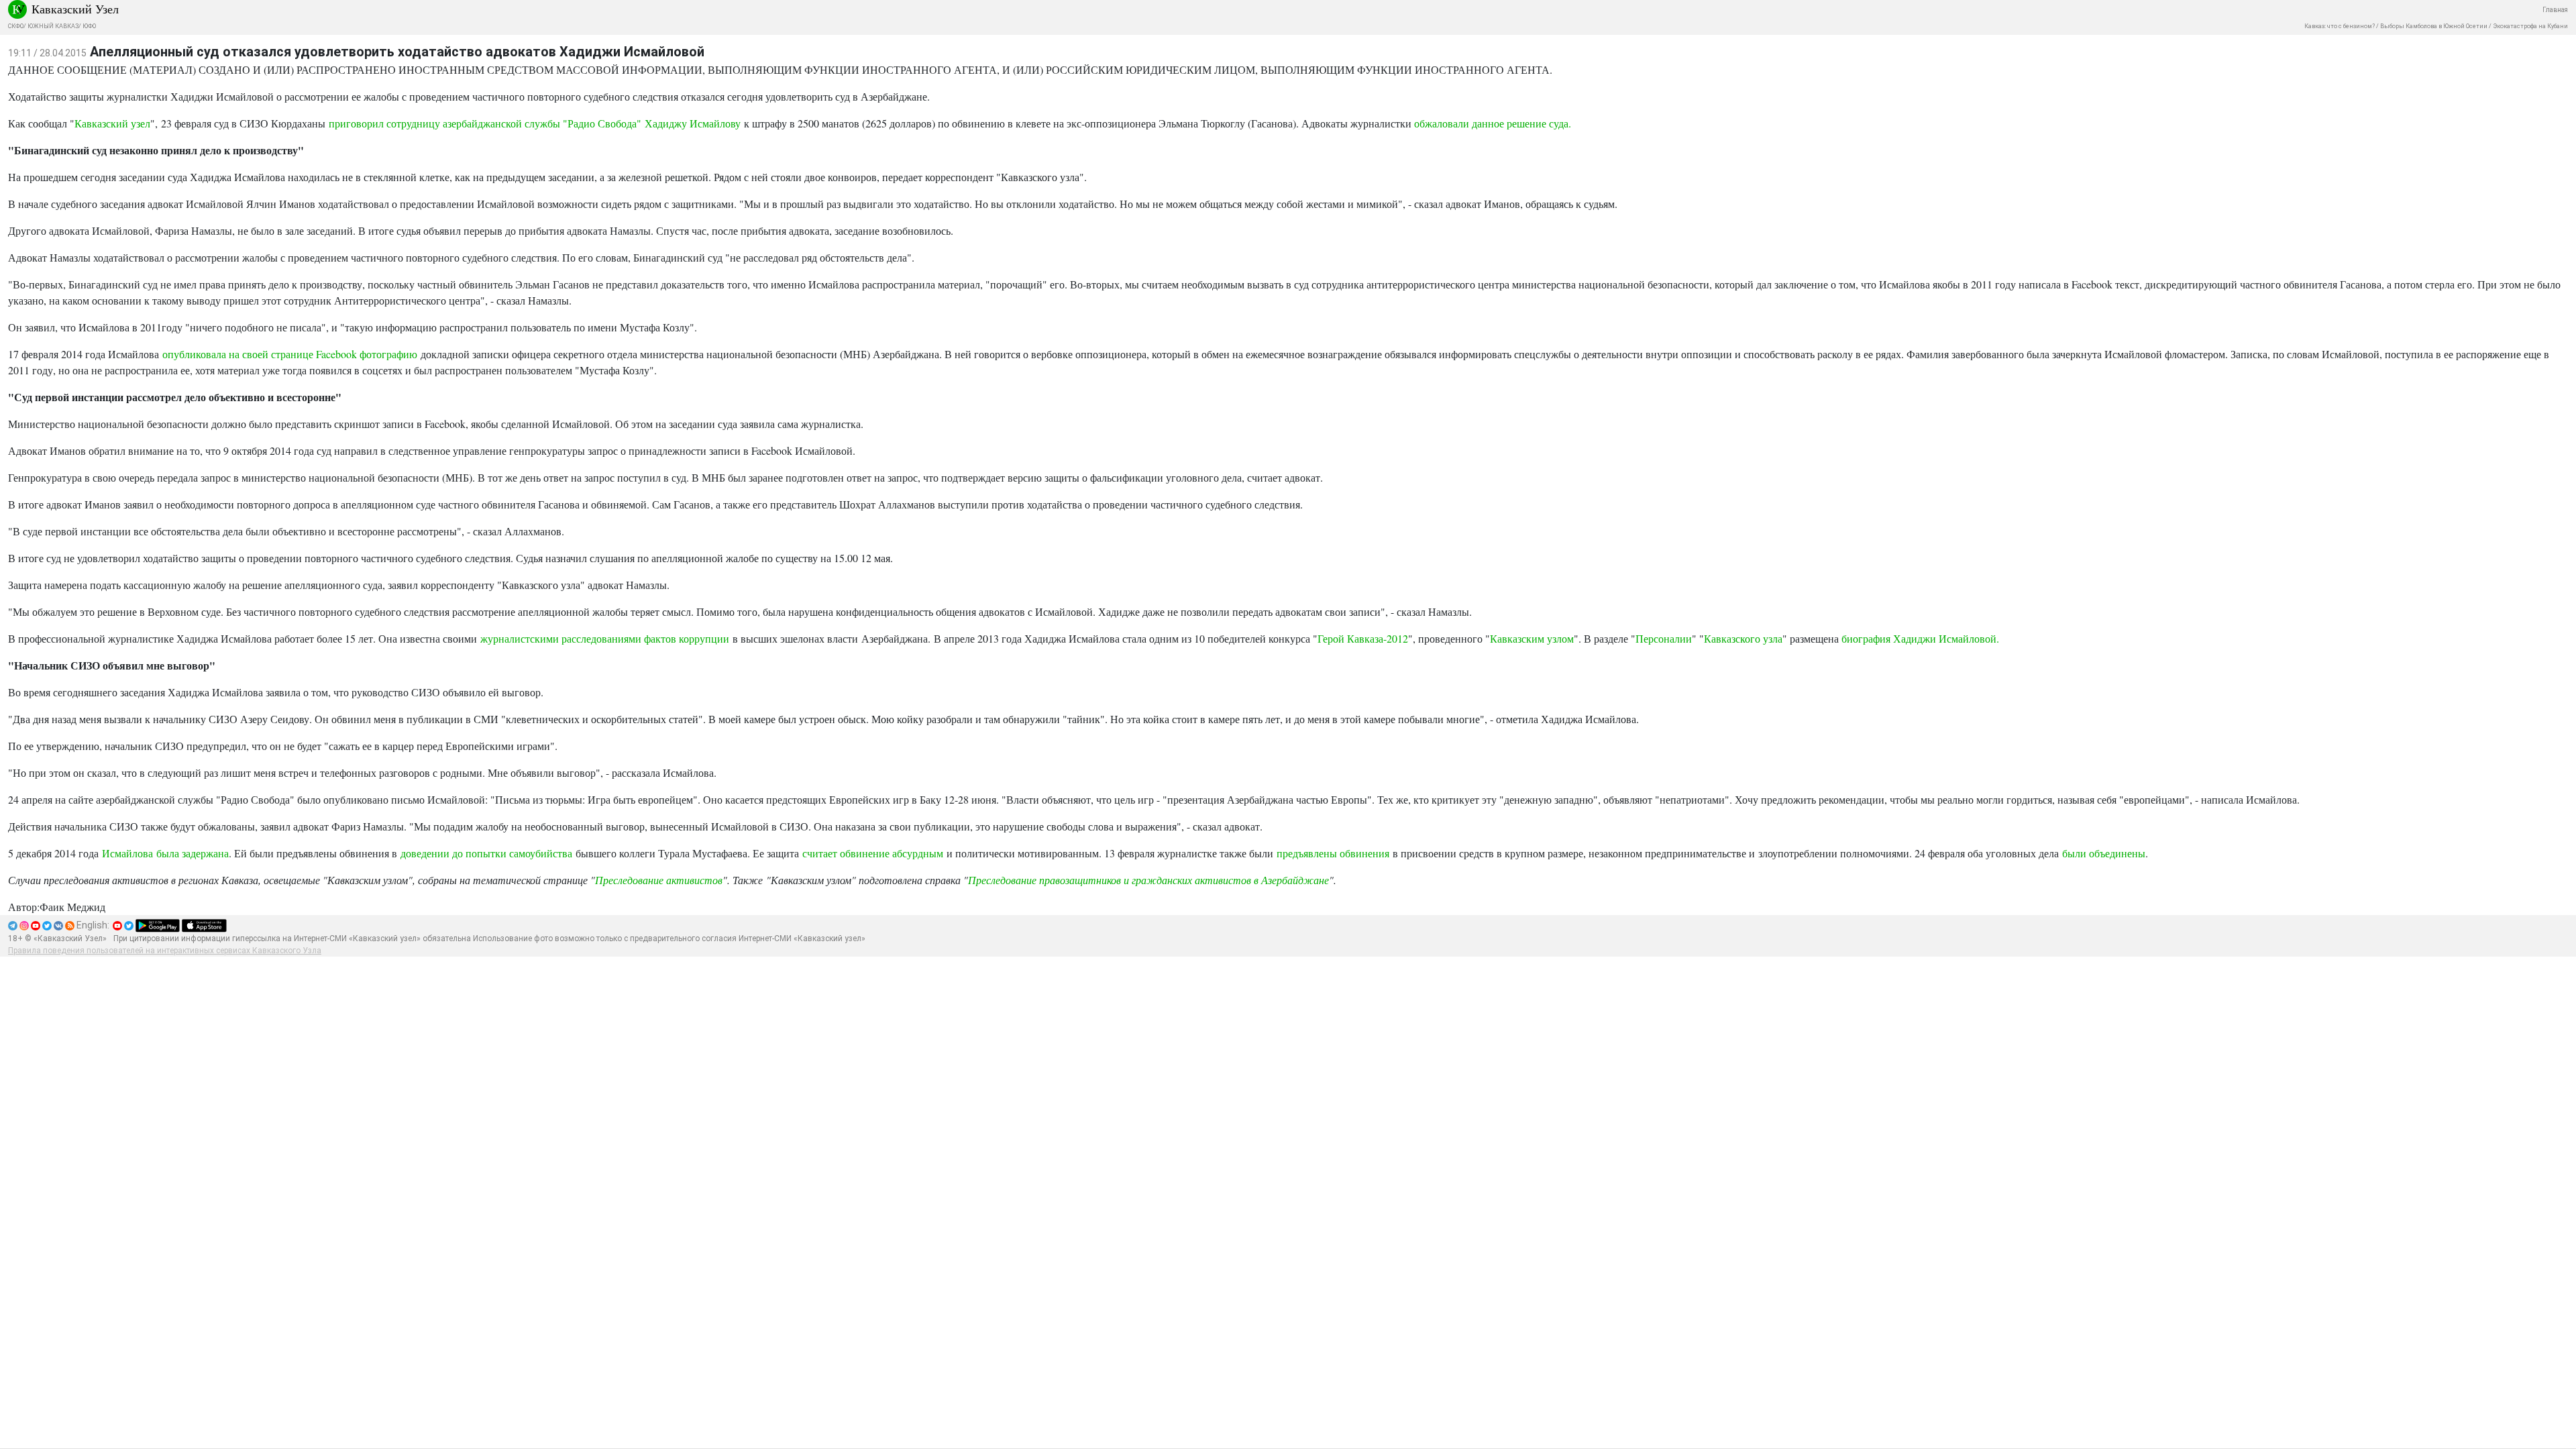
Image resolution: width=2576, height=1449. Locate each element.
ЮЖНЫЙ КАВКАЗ (53, 26)
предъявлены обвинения (1333, 853)
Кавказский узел (112, 123)
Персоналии (1664, 638)
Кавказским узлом (1532, 638)
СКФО (16, 26)
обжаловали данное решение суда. (1493, 123)
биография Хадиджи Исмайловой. (1920, 638)
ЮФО (89, 26)
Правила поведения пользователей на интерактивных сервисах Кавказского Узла (165, 951)
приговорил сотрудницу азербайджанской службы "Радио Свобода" (487, 123)
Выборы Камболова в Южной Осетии (2434, 26)
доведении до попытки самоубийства (486, 853)
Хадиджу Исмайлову (693, 123)
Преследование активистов (659, 880)
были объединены (2104, 853)
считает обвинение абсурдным (873, 853)
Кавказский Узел (75, 9)
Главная (2555, 10)
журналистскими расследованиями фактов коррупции (605, 638)
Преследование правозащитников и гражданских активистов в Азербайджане (1148, 880)
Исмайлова (127, 853)
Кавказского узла (1743, 638)
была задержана (193, 853)
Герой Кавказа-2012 (1363, 638)
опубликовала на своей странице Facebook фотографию (290, 354)
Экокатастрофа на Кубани (2530, 26)
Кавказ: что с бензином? (2340, 26)
